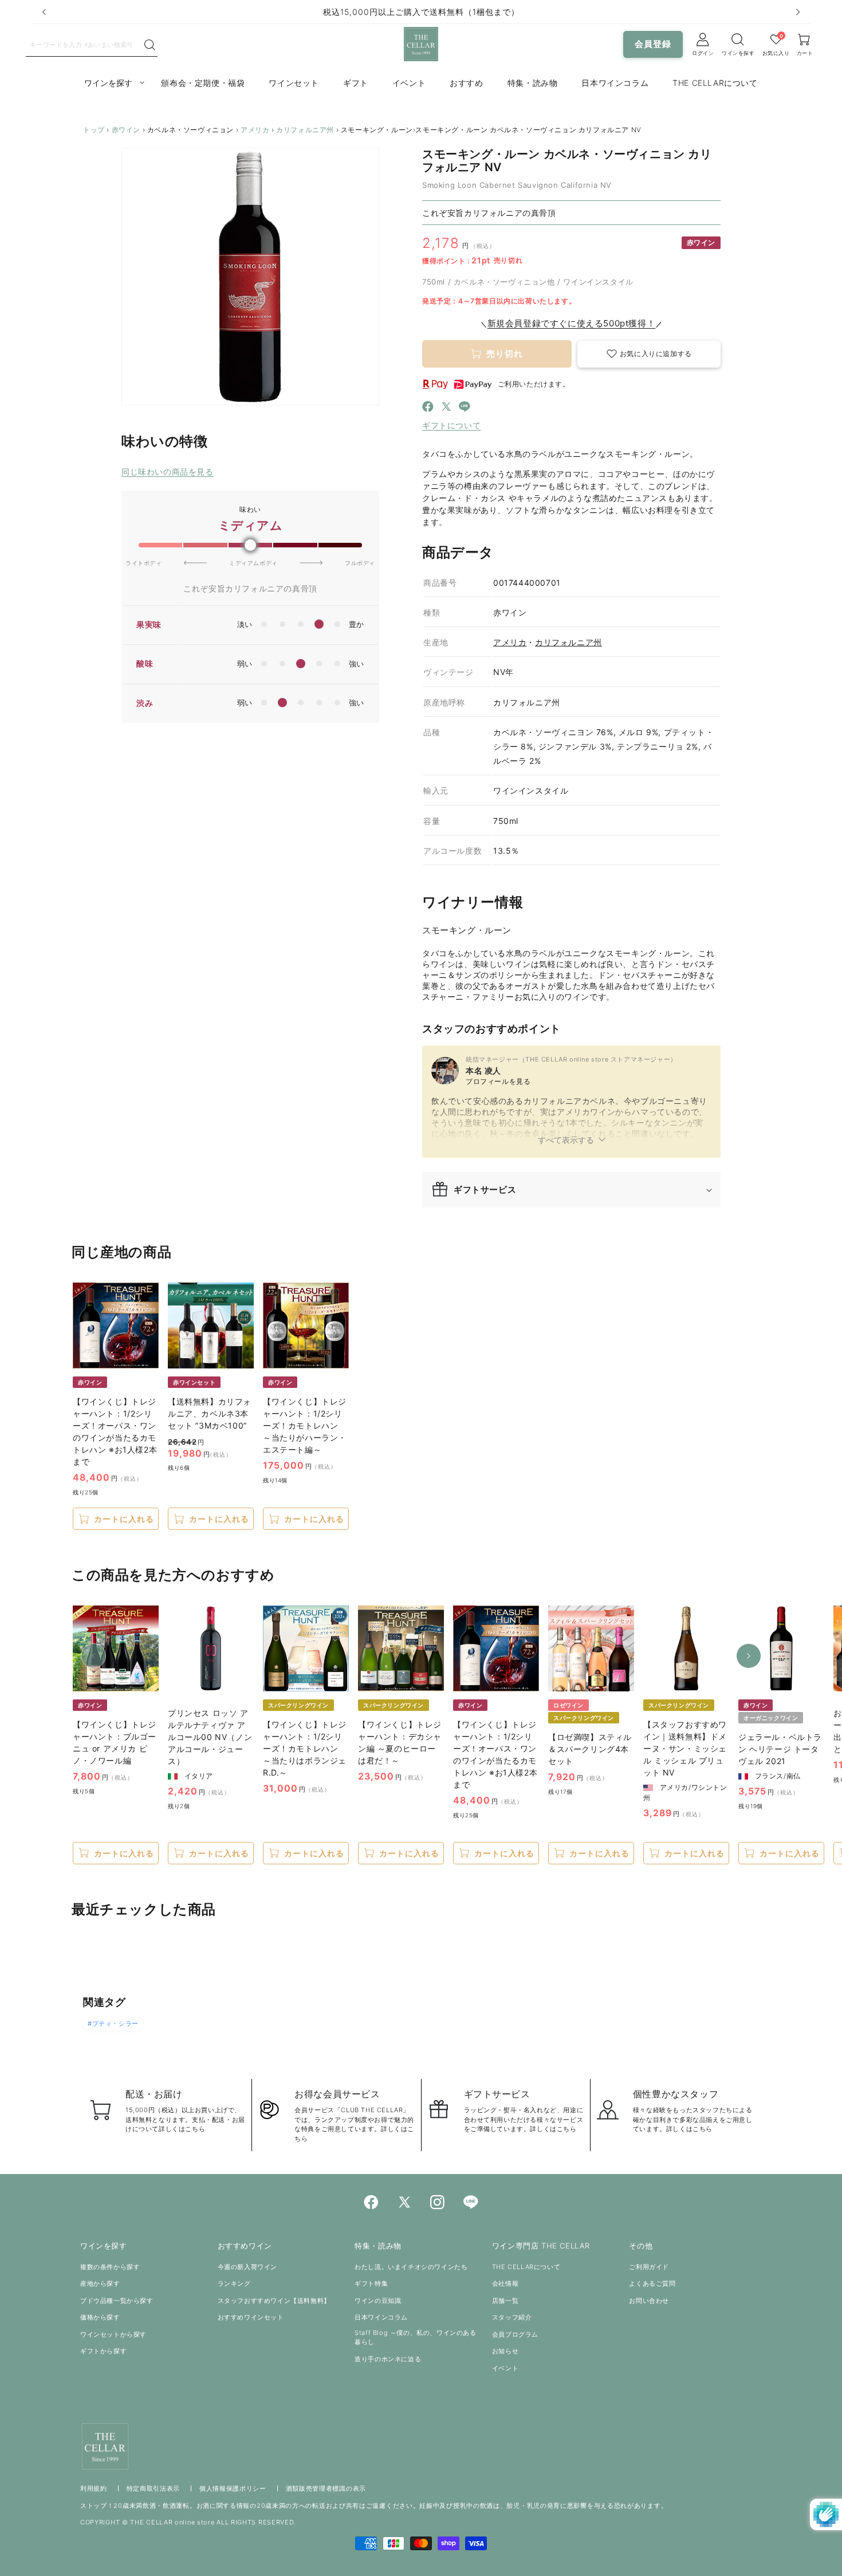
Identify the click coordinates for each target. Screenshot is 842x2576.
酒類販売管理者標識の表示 (326, 2488)
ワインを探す (738, 53)
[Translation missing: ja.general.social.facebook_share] (428, 408)
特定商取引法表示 (154, 2488)
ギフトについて (451, 425)
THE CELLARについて (526, 2267)
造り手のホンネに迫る (388, 2359)
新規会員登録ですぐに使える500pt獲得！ (572, 323)
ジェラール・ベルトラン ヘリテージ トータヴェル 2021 (780, 1749)
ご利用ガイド (649, 2267)
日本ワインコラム (381, 2317)
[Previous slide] (44, 12)
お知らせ (505, 2351)
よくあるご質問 (652, 2283)
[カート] (738, 40)
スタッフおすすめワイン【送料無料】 (274, 2301)
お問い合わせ (649, 2301)
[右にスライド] (749, 1656)
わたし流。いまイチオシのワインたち (411, 2267)
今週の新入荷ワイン (247, 2267)
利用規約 (94, 2488)
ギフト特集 (371, 2283)
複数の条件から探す (110, 2267)
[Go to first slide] (798, 12)
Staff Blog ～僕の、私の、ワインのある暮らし (415, 2338)
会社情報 (505, 2283)
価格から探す (100, 2317)
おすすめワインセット (251, 2317)
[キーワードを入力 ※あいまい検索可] (150, 45)
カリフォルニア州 (305, 130)
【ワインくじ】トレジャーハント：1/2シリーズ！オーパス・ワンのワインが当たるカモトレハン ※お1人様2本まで (115, 1431)
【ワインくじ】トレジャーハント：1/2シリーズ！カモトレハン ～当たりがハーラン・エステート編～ (305, 1425)
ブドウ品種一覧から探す (117, 2301)
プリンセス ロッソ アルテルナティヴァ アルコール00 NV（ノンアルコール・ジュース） (210, 1737)
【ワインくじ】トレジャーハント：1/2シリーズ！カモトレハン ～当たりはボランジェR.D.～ (305, 1748)
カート (805, 53)
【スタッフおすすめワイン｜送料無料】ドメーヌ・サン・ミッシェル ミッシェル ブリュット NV (685, 1748)
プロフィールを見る (498, 1081)
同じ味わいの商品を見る (168, 472)
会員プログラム (515, 2334)
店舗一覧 (505, 2301)
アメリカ (255, 130)
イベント (505, 2368)
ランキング (234, 2283)
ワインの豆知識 (378, 2301)
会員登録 (653, 44)
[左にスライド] (93, 1656)
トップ (94, 130)
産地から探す (100, 2283)
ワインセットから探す (113, 2334)
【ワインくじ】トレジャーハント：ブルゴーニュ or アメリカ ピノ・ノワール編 (115, 1742)
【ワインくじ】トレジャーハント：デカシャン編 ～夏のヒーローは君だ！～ (400, 1742)
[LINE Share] (465, 408)
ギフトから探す (103, 2351)
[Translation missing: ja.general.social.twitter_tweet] (446, 408)
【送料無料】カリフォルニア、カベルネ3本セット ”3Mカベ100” (210, 1413)
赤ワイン (126, 130)
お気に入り (776, 53)
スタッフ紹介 (512, 2317)
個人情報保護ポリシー (233, 2488)
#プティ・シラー (113, 2023)
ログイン (703, 53)
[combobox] (84, 44)
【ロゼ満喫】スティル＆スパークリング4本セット (590, 1749)
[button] (649, 354)
